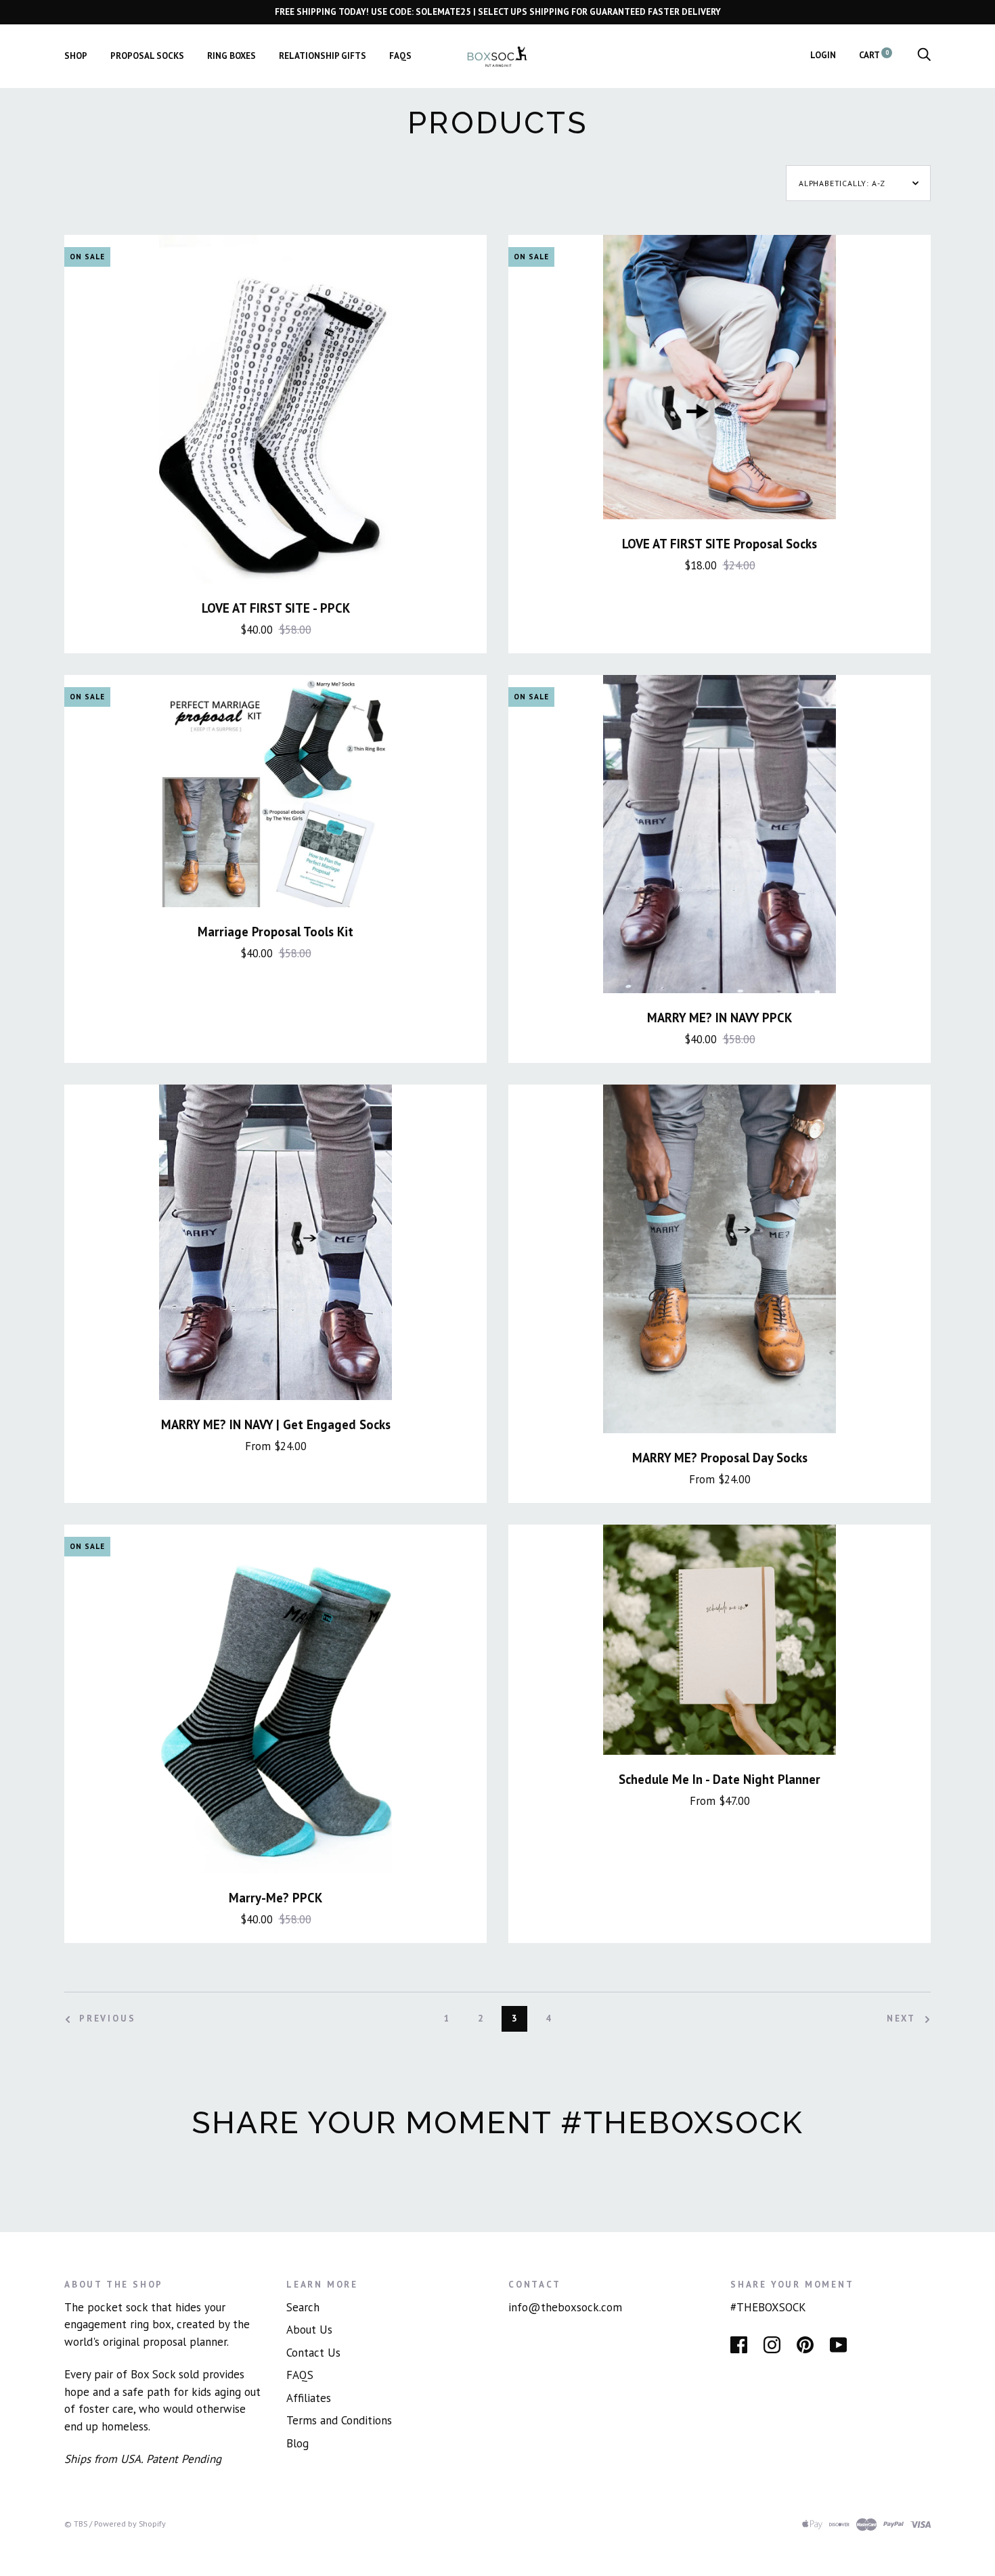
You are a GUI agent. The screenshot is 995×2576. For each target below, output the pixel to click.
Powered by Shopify (130, 2524)
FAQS (400, 56)
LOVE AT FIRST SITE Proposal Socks (720, 544)
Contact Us (313, 2353)
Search (303, 2307)
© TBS (76, 2524)
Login (823, 55)
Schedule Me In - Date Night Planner (720, 1779)
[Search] (924, 55)
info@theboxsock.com (565, 2307)
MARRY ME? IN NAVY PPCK (720, 1018)
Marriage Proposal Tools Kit (275, 932)
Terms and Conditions (339, 2420)
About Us (309, 2330)
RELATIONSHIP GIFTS (323, 56)
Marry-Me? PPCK (275, 1898)
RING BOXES (231, 56)
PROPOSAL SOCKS (147, 56)
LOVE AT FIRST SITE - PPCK (276, 608)
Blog (297, 2443)
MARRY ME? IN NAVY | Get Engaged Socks (276, 1424)
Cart (874, 55)
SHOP (76, 56)
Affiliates (309, 2398)
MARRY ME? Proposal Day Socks (720, 1458)
